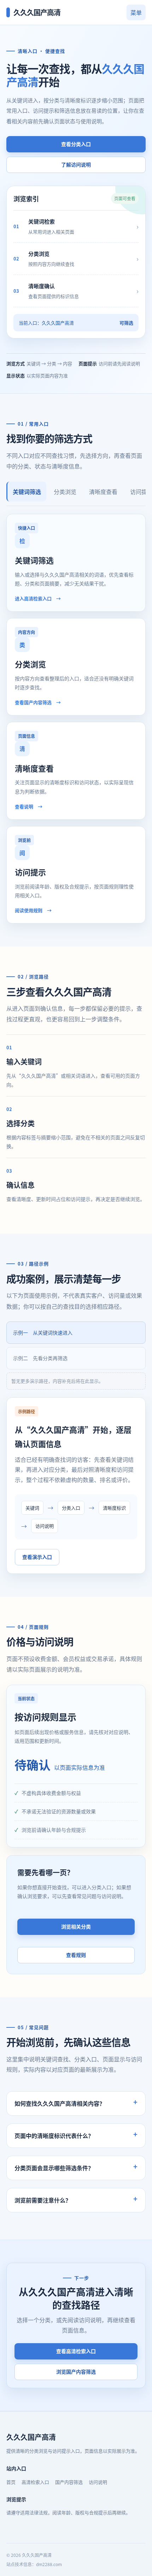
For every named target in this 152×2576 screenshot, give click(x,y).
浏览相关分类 (76, 1926)
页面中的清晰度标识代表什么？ (54, 2136)
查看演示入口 (37, 1557)
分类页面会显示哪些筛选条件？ (54, 2168)
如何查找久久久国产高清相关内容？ (60, 2103)
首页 (11, 2482)
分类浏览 (65, 492)
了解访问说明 (76, 164)
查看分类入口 (76, 144)
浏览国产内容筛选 (76, 2372)
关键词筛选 (27, 492)
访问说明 (98, 2482)
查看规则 (76, 1955)
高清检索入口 (35, 2482)
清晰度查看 (103, 492)
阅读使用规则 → (33, 910)
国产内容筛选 (69, 2482)
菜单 (136, 12)
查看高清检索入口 (76, 2351)
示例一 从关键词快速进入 (43, 1332)
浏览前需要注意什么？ (43, 2200)
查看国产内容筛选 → (38, 702)
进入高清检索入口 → (38, 598)
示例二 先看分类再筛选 (40, 1358)
